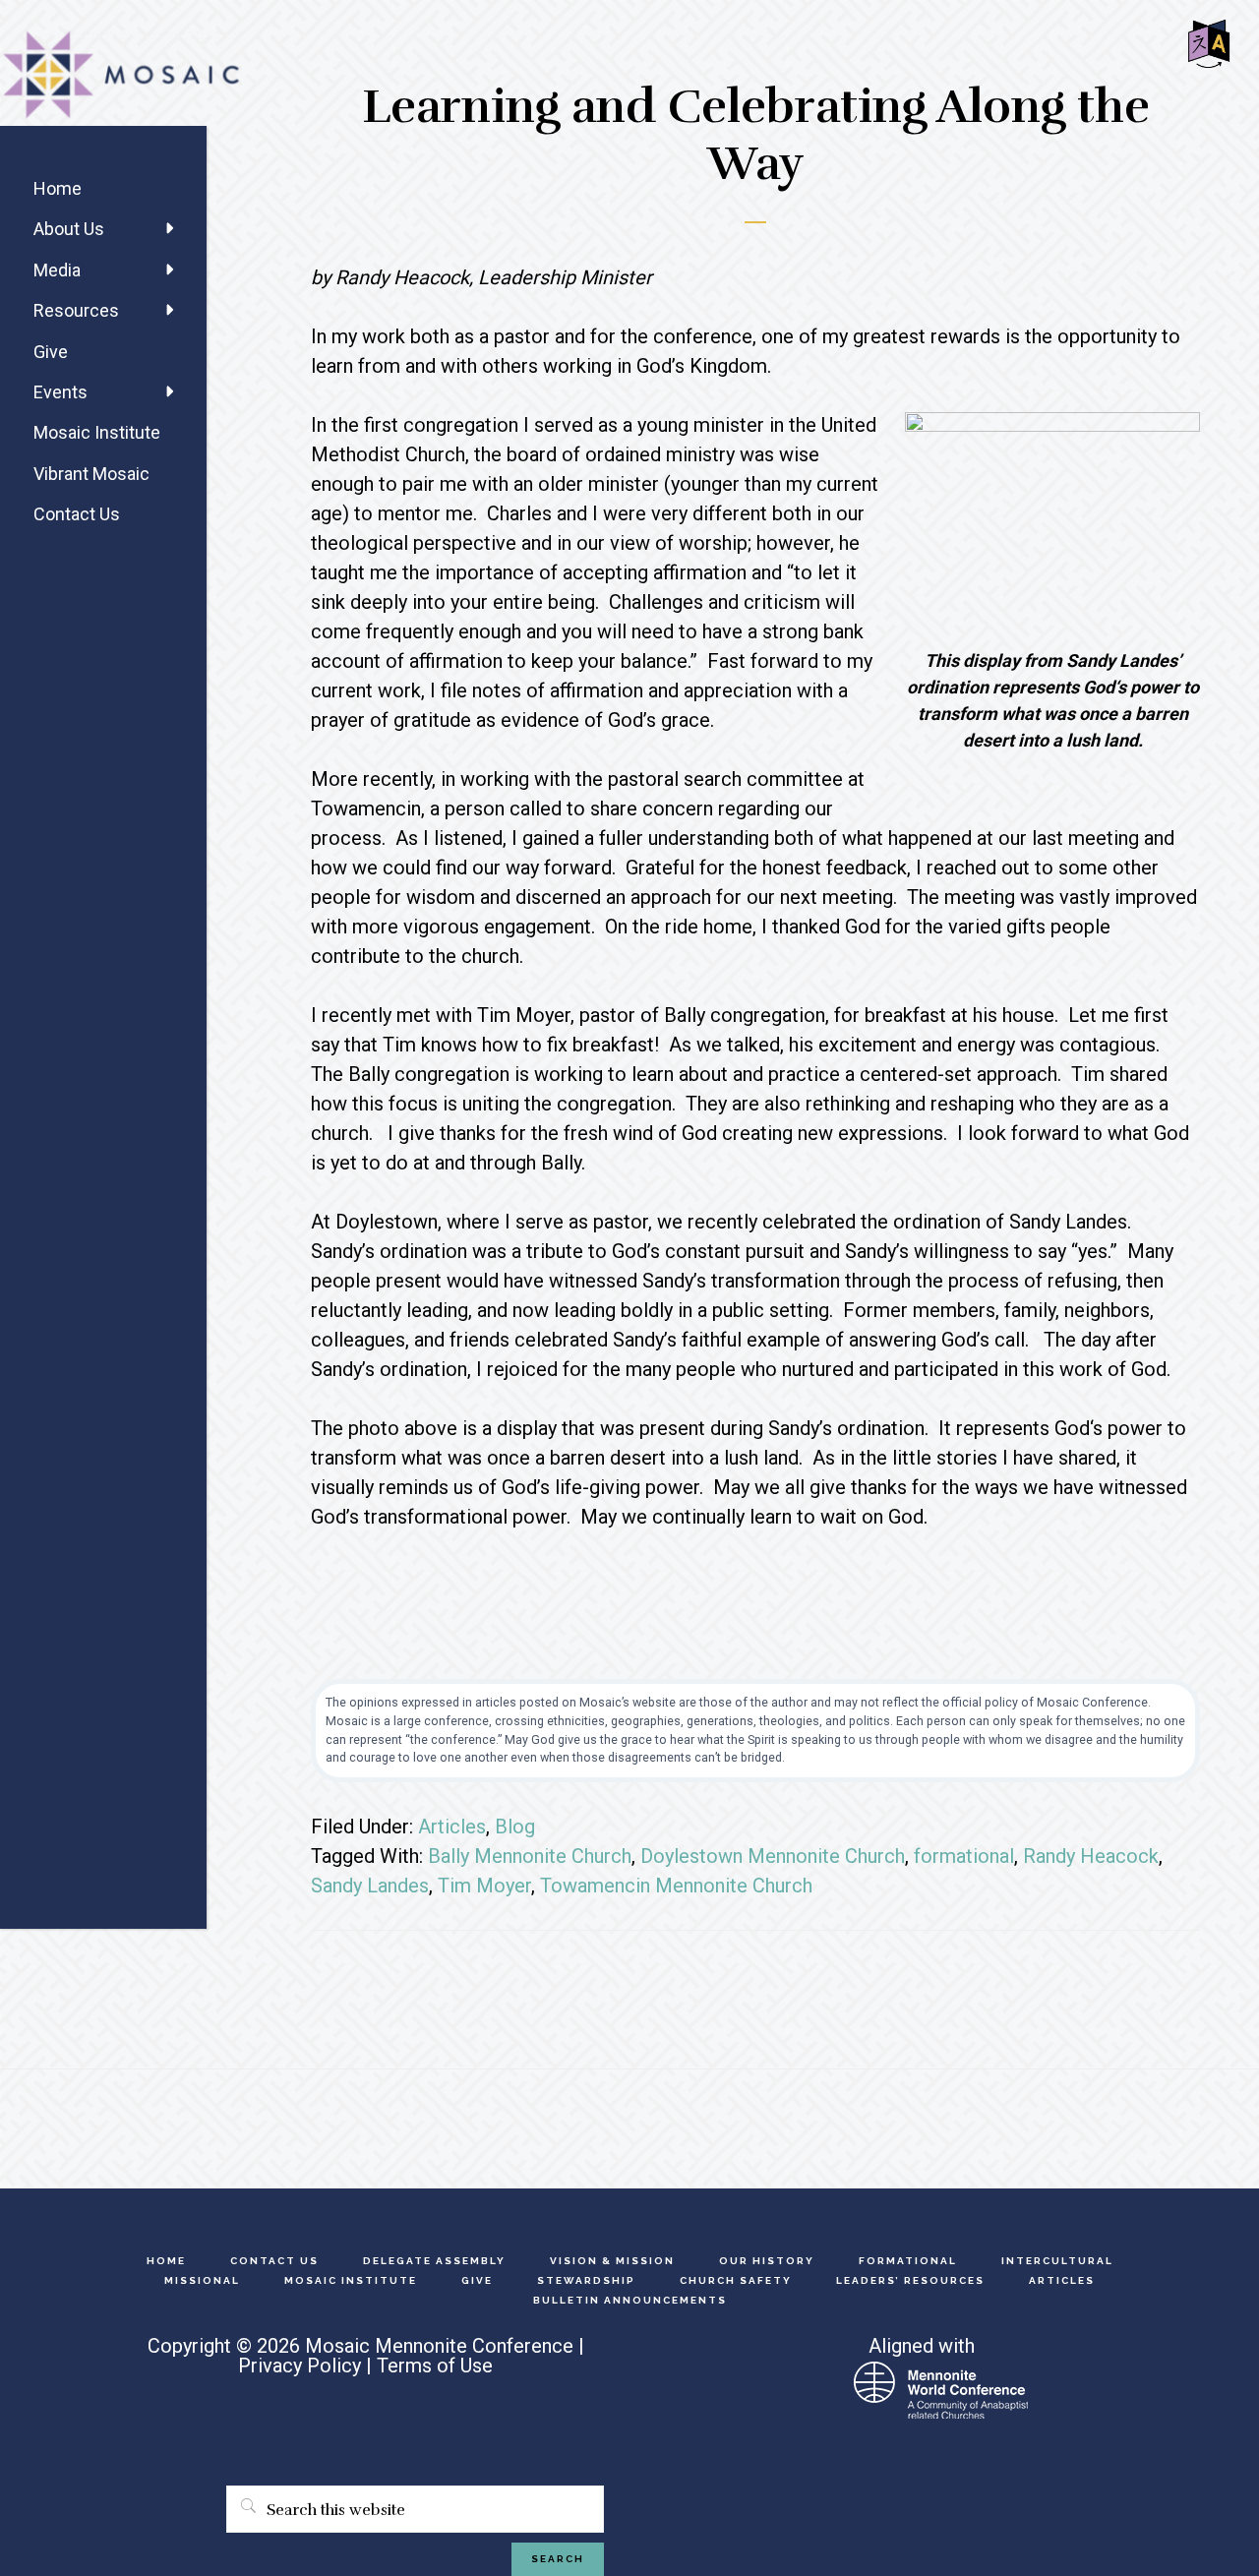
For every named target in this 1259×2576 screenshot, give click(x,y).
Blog (515, 1827)
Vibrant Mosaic (91, 474)
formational (964, 1856)
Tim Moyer (484, 1886)
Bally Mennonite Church (530, 1856)
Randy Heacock (1091, 1856)
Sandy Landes (370, 1886)
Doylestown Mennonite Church (773, 1856)
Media (57, 270)
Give (51, 352)
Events (60, 392)
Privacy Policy (300, 2366)
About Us (69, 229)
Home (58, 188)
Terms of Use (435, 2366)
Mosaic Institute (97, 432)
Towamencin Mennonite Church (676, 1886)
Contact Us (77, 514)
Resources (76, 310)
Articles (452, 1827)
